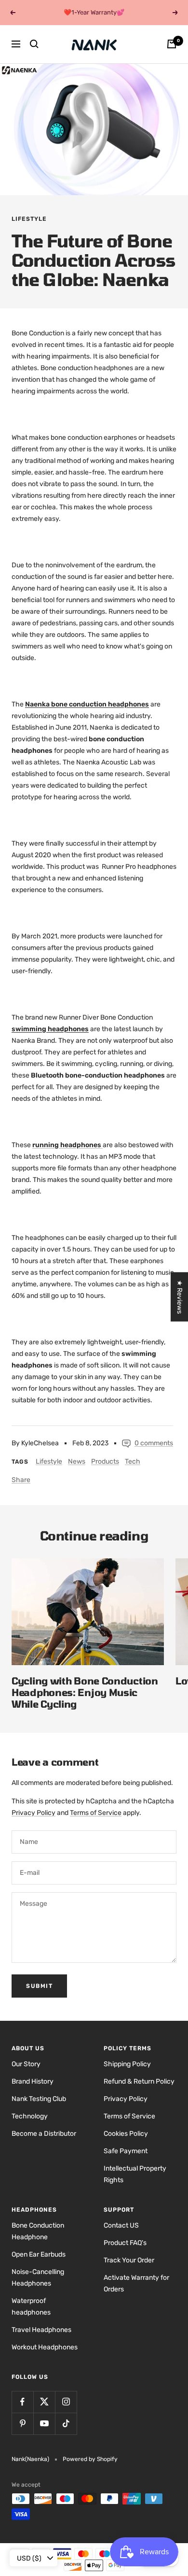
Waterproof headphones (31, 2307)
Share (21, 1480)
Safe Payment (126, 2151)
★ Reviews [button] (180, 1296)
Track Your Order (129, 2260)
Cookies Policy (126, 2134)
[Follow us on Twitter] (44, 2402)
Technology (30, 2116)
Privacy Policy (34, 1813)
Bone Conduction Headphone (38, 2231)
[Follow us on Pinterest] (22, 2424)
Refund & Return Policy (139, 2081)
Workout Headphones (45, 2347)
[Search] (34, 44)
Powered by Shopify (90, 2459)
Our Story (26, 2064)
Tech (133, 1461)
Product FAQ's (125, 2243)
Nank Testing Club (39, 2099)
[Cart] (172, 44)
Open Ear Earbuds (39, 2254)
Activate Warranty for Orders (136, 2283)
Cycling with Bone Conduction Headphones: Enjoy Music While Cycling (85, 1692)
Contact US (121, 2225)
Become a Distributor (44, 2134)
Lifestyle (29, 219)
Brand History (33, 2081)
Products (105, 1461)
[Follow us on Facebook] (22, 2402)
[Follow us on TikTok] (66, 2424)
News (77, 1461)
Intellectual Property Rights (135, 2174)
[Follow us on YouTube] (44, 2424)
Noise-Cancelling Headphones (38, 2278)
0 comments (154, 1443)
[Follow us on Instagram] (66, 2402)
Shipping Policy (127, 2064)
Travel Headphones (41, 2330)
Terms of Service (96, 1813)
